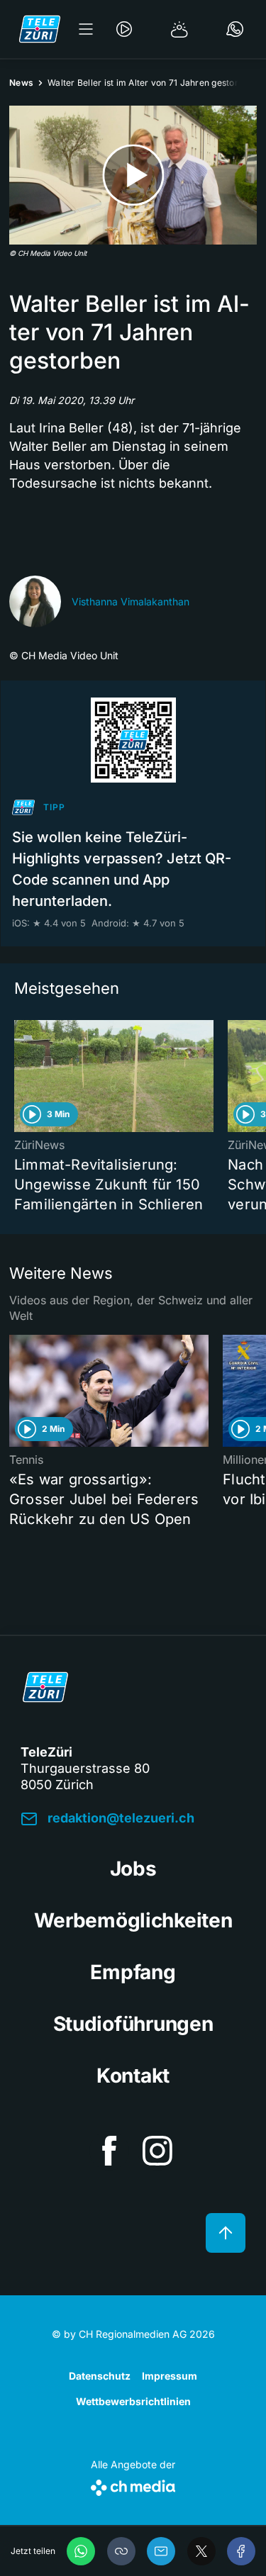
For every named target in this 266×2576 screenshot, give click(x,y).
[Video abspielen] (133, 175)
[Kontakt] (235, 29)
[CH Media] (133, 2485)
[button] (121, 2551)
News (21, 83)
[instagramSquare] (157, 2151)
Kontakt (133, 2076)
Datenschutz (100, 2376)
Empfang (133, 1972)
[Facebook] (241, 2551)
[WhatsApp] (81, 2551)
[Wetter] (179, 29)
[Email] (161, 2551)
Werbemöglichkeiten (133, 1920)
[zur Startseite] (40, 29)
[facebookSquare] (109, 2151)
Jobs (133, 1869)
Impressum (170, 2376)
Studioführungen (133, 2024)
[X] (201, 2551)
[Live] (124, 29)
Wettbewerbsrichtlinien (133, 2401)
